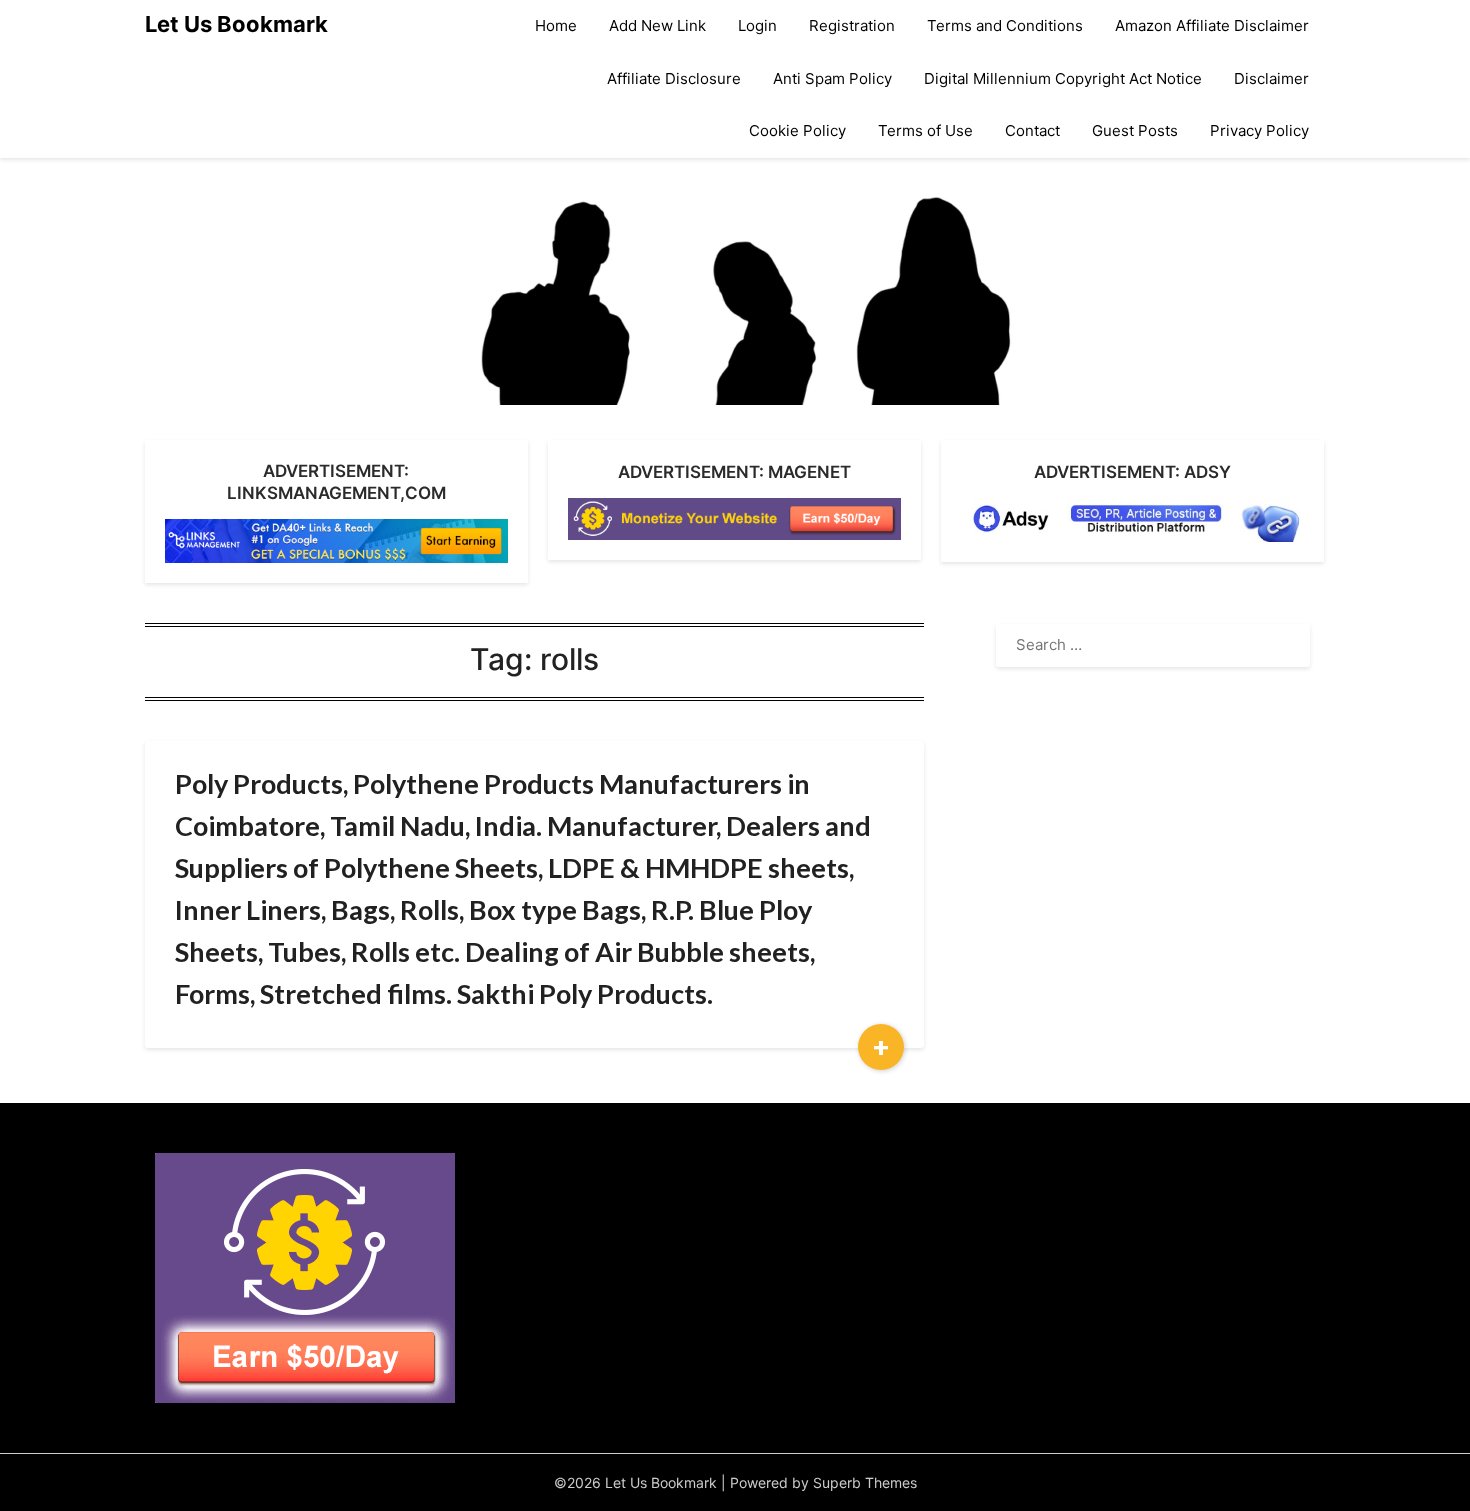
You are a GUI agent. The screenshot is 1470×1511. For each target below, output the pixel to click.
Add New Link (657, 25)
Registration (852, 25)
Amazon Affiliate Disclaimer (1212, 25)
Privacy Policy (1259, 130)
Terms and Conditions (1005, 25)
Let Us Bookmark (236, 24)
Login (757, 25)
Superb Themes (865, 1482)
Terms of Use (925, 130)
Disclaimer (1271, 78)
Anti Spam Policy (832, 78)
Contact (1032, 130)
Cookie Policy (797, 130)
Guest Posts (1135, 130)
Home (556, 25)
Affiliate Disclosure (674, 78)
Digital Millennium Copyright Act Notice (1063, 78)
